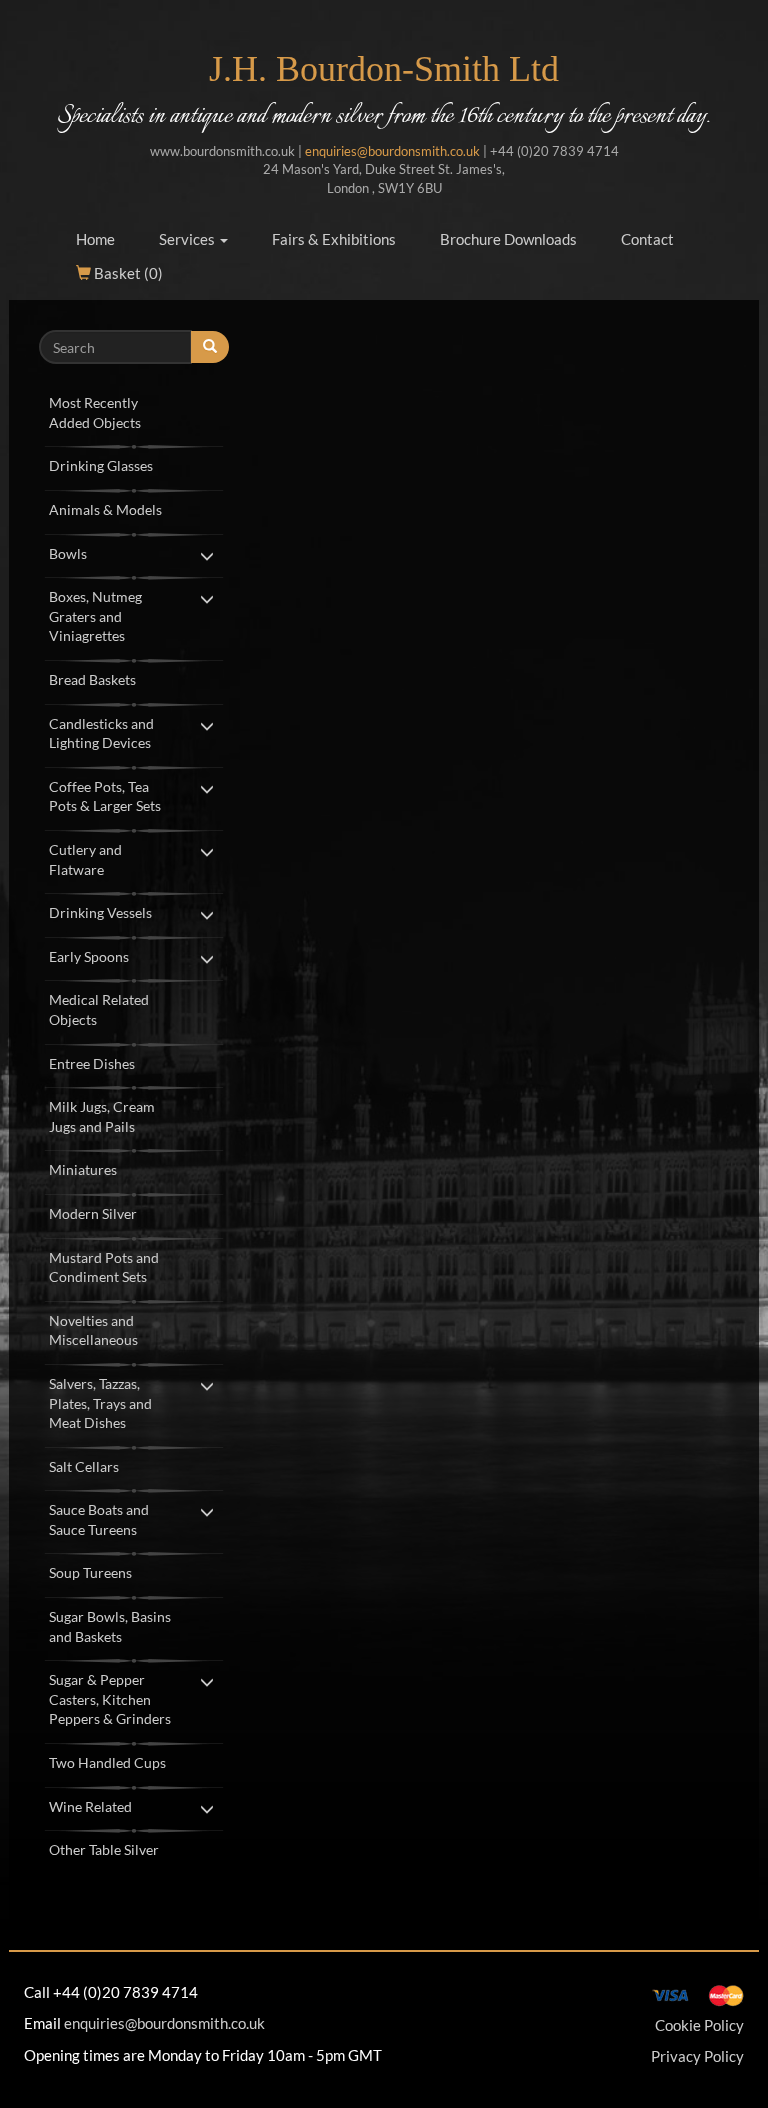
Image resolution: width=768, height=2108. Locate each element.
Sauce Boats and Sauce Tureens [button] (99, 1519)
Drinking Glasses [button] (101, 465)
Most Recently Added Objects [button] (95, 412)
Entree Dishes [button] (92, 1063)
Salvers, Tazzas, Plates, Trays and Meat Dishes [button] (100, 1403)
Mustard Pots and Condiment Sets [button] (104, 1267)
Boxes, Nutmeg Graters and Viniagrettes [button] (95, 616)
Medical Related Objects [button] (99, 1009)
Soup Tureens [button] (90, 1572)
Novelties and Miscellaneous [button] (93, 1330)
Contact (647, 239)
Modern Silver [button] (93, 1213)
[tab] (134, 410)
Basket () (127, 273)
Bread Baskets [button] (92, 679)
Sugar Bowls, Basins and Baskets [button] (110, 1626)
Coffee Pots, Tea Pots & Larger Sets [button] (105, 796)
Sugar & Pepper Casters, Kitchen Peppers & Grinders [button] (110, 1699)
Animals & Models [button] (105, 509)
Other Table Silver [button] (104, 1849)
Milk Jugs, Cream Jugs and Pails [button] (102, 1116)
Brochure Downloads (508, 239)
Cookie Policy (699, 2025)
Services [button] (188, 239)
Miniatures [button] (83, 1169)
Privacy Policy (697, 2056)
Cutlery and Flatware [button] (85, 859)
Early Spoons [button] (89, 956)
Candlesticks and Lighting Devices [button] (101, 733)
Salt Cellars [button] (84, 1466)
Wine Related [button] (90, 1806)
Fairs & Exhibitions (334, 239)
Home (95, 239)
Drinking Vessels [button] (100, 912)
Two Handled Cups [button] (107, 1762)
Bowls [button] (68, 553)
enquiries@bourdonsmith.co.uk (392, 151)
